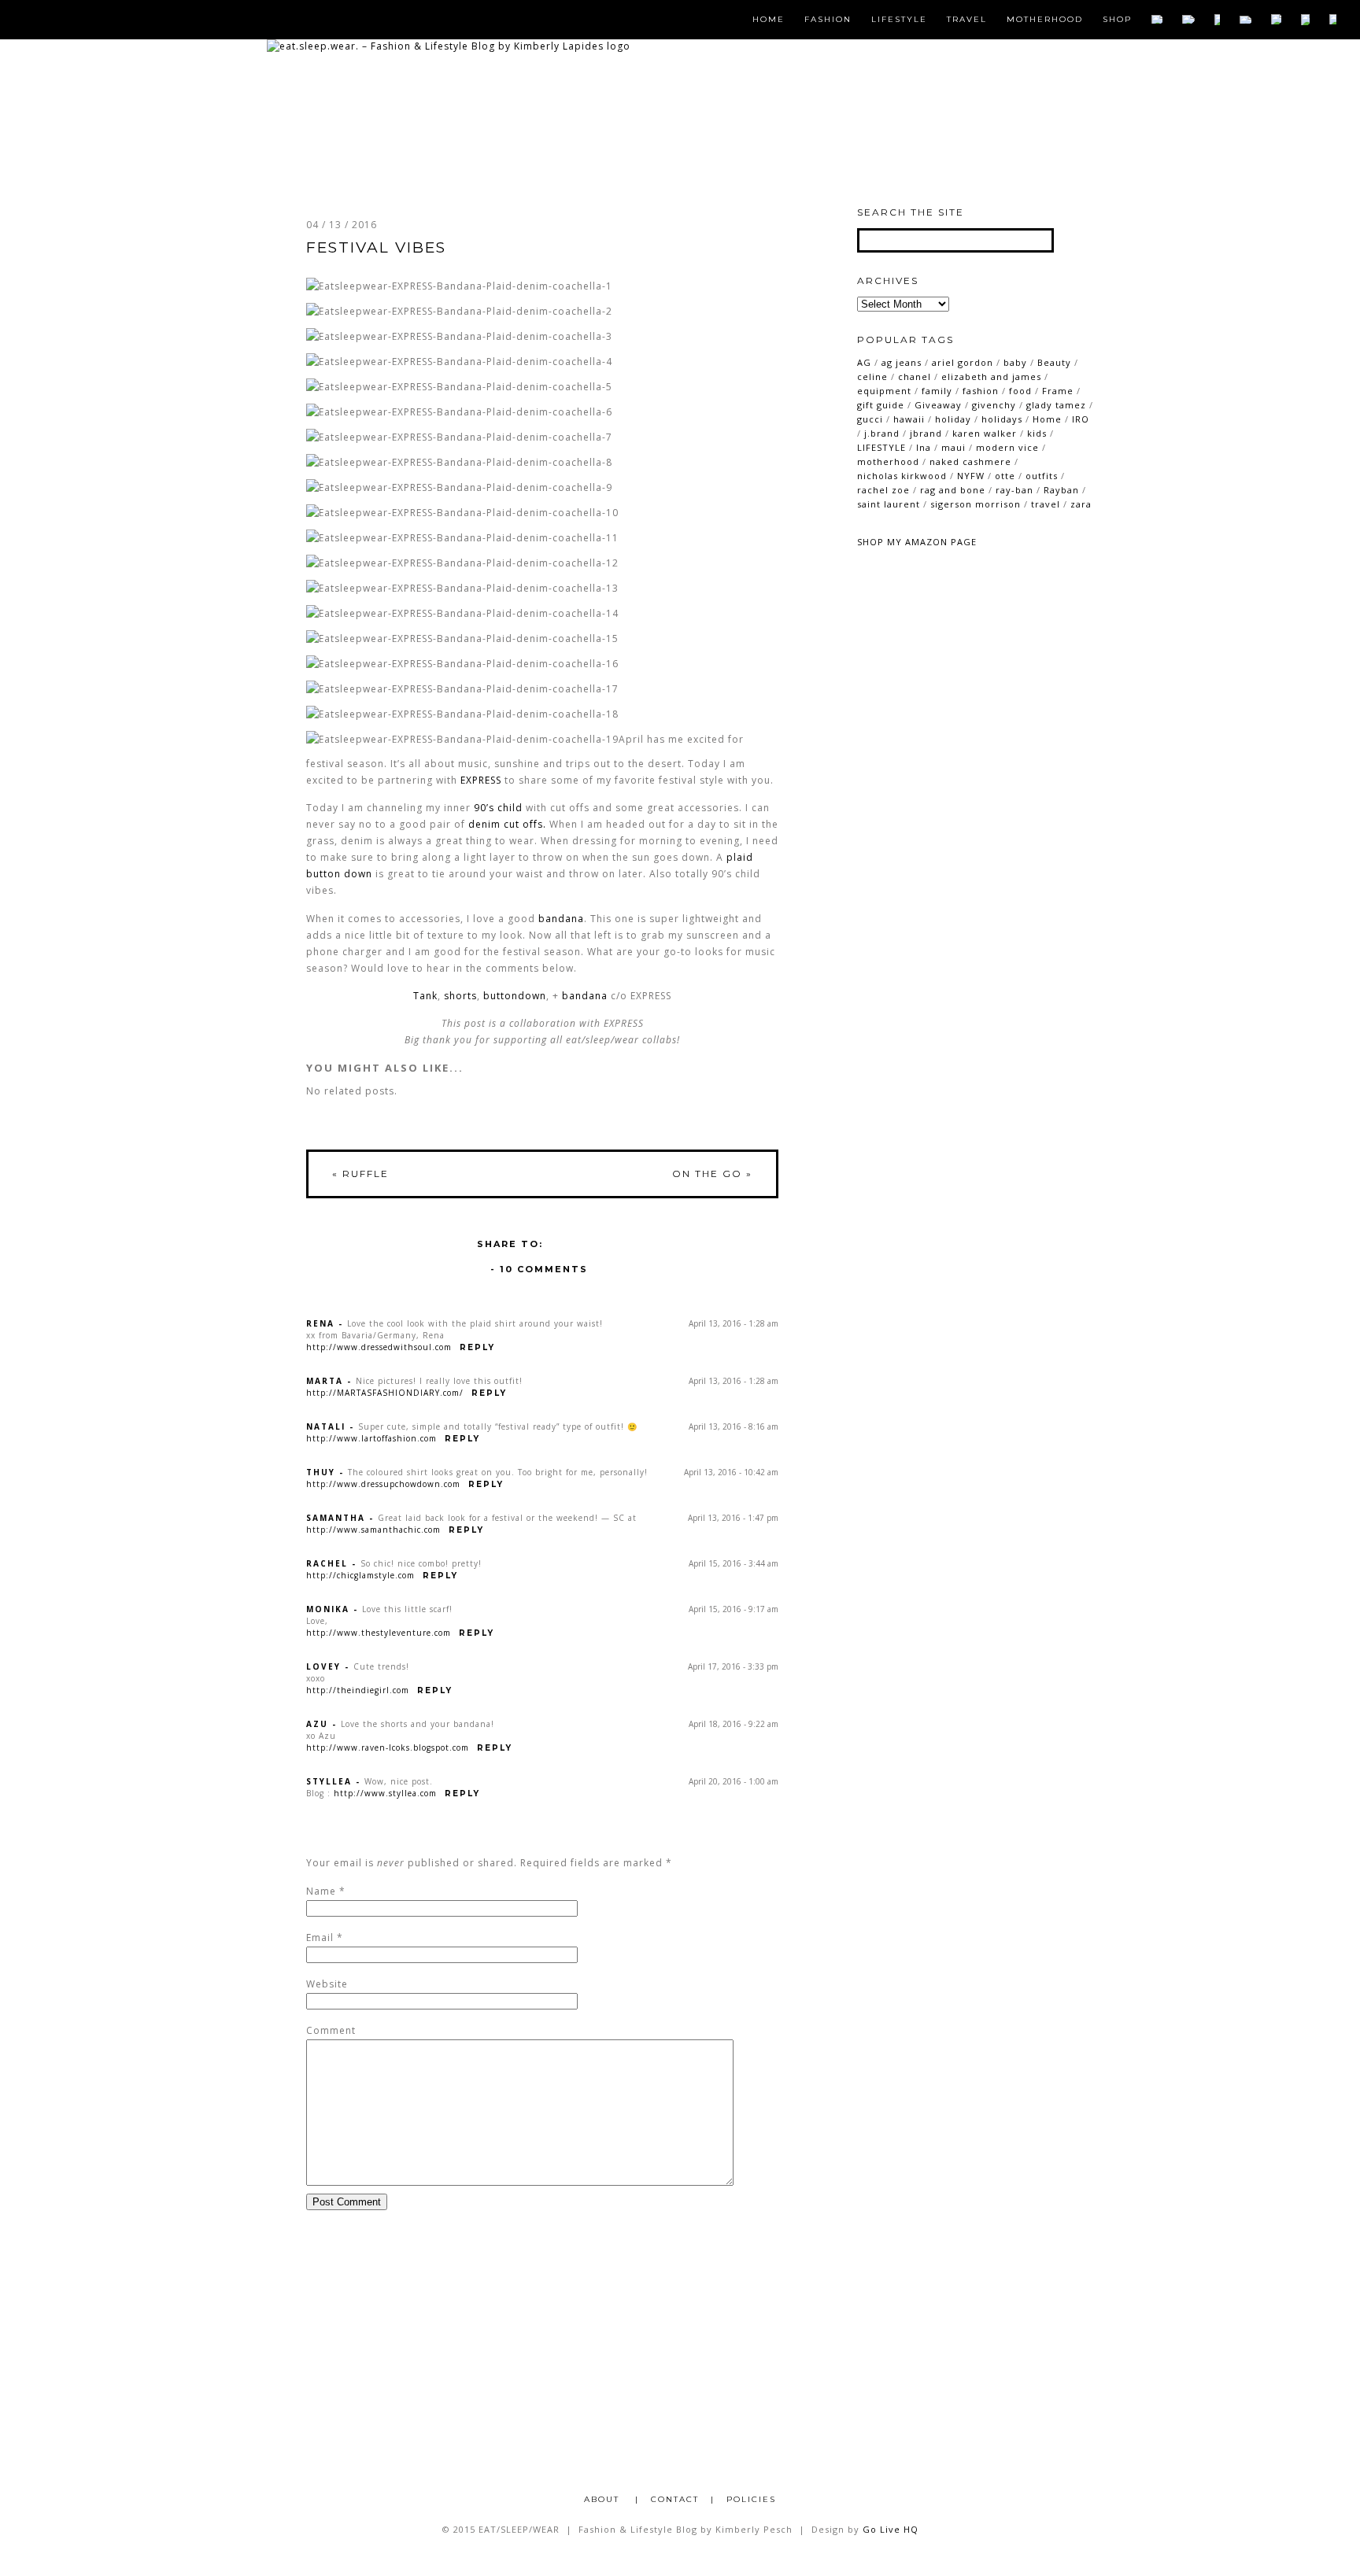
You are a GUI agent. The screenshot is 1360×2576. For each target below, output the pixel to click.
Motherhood (1045, 20)
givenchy (994, 405)
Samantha (336, 1518)
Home (769, 20)
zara (1081, 504)
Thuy (321, 1472)
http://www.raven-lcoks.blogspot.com (388, 1747)
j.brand (882, 433)
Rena (320, 1323)
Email (320, 1938)
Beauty (1054, 362)
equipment (884, 391)
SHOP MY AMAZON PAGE (917, 542)
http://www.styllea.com (385, 1793)
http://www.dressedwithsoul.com (379, 1347)
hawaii (909, 419)
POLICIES (751, 2499)
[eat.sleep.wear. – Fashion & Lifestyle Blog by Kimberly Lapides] (449, 46)
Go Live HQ (891, 2529)
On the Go (712, 1174)
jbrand (926, 433)
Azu (317, 1724)
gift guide (881, 405)
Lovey (323, 1666)
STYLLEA (329, 1781)
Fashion (828, 20)
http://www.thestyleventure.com (379, 1633)
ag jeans (902, 362)
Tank (425, 996)
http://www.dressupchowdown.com (383, 1484)
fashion (981, 391)
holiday (953, 419)
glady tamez (1056, 405)
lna (924, 447)
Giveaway (938, 405)
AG (864, 362)
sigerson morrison (976, 504)
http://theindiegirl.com (358, 1690)
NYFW (971, 476)
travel (1046, 504)
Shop (1117, 20)
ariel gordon (963, 362)
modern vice (1007, 447)
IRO (1081, 419)
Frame (1058, 391)
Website (327, 1984)
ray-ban (1014, 490)
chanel (915, 376)
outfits (1042, 476)
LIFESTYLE (881, 447)
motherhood (888, 461)
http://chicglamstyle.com (360, 1575)
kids (1037, 433)
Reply (477, 1347)
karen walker (985, 433)
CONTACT (675, 2499)
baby (1015, 362)
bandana (585, 996)
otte (1005, 476)
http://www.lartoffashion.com (371, 1438)
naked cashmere (970, 461)
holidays (1002, 419)
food (1020, 391)
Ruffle (360, 1174)
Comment (331, 2030)
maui (953, 447)
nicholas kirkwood (902, 476)
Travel (967, 20)
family (937, 391)
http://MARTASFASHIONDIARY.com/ (385, 1393)
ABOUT (604, 2499)
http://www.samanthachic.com (373, 1530)
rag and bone (953, 490)
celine (872, 376)
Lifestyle (899, 20)
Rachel (327, 1563)
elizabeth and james (991, 376)
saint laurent (889, 504)
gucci (870, 419)
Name (321, 1891)
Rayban (1061, 490)
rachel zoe (883, 490)
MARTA (325, 1381)
